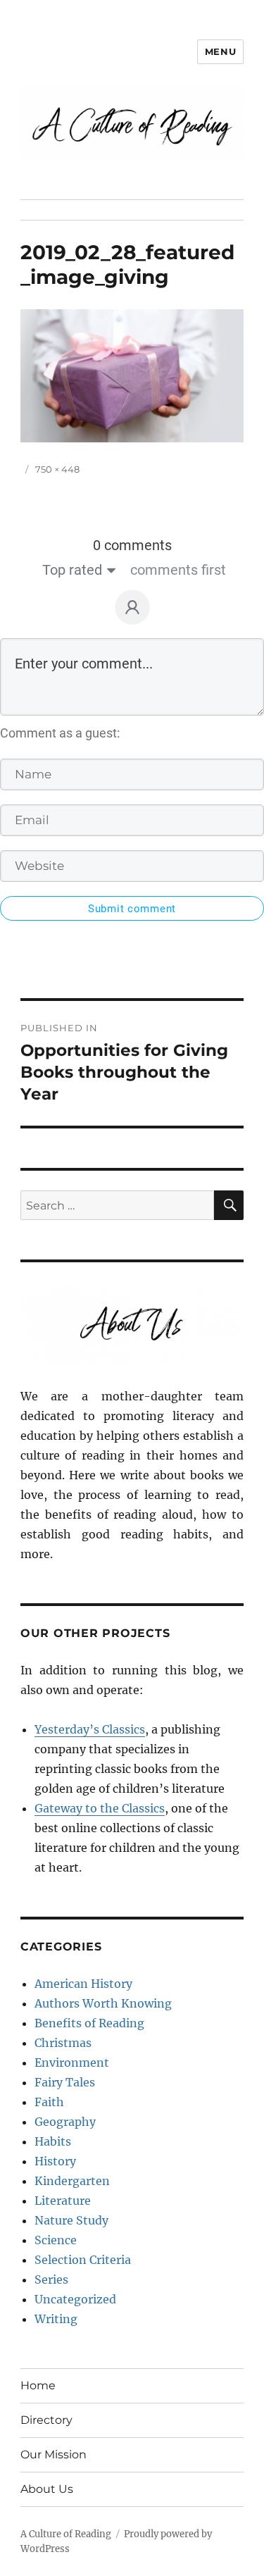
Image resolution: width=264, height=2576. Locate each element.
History (55, 2161)
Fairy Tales (65, 2082)
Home (38, 2385)
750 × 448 (57, 469)
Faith (49, 2102)
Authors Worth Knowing (103, 2003)
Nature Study (71, 2220)
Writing (56, 2319)
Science (56, 2240)
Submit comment (132, 909)
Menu (220, 51)
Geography (65, 2122)
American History (83, 1984)
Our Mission (54, 2454)
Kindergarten (72, 2181)
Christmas (63, 2043)
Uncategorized (75, 2299)
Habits (53, 2141)
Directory (46, 2420)
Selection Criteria (83, 2260)
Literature (63, 2201)
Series (51, 2279)
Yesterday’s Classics (90, 1729)
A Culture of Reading (66, 2534)
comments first (178, 570)
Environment (72, 2062)
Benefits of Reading (89, 2023)
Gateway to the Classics (100, 1808)
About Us (47, 2489)
